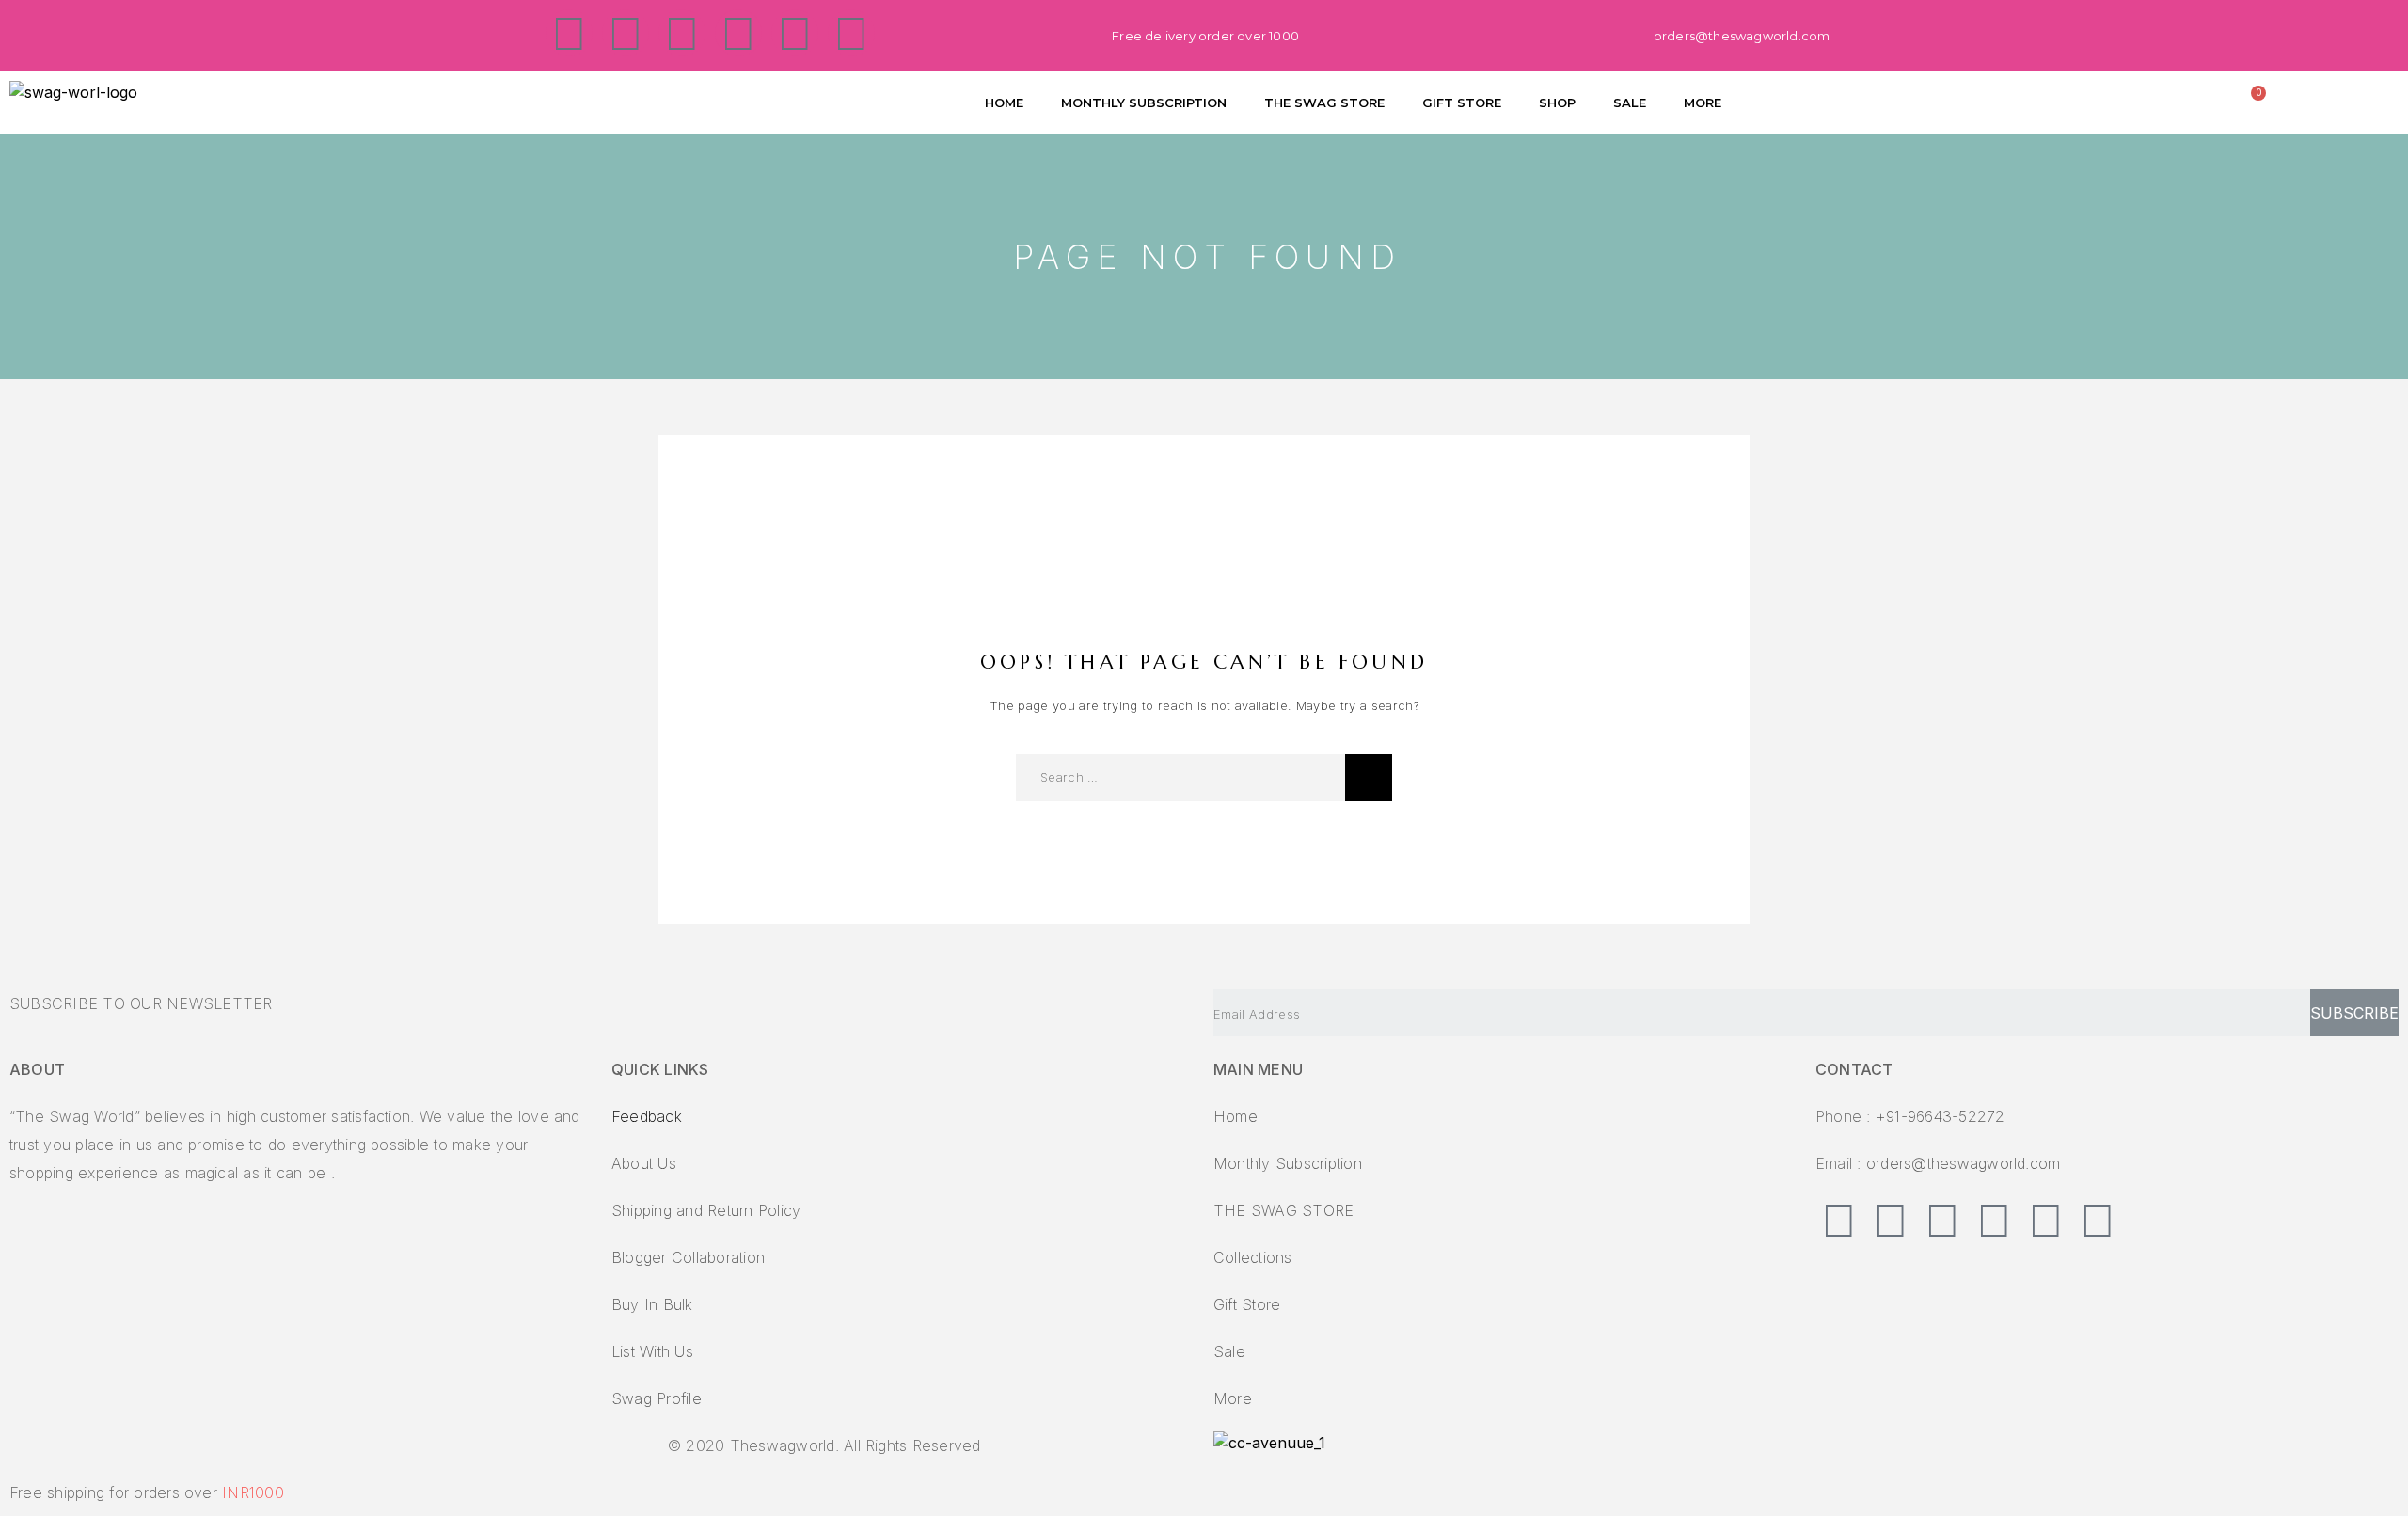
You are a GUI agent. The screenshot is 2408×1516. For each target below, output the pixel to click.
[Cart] (2254, 99)
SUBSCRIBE (2354, 1013)
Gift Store (1247, 1304)
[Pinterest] (682, 33)
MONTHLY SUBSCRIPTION (1144, 103)
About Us (644, 1163)
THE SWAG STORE (1324, 103)
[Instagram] (738, 33)
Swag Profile (657, 1398)
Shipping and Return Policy (706, 1210)
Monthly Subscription (1288, 1163)
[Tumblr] (795, 33)
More (1233, 1398)
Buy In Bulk (652, 1304)
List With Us (652, 1351)
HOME (1004, 103)
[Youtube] (851, 33)
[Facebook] (569, 33)
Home (1236, 1116)
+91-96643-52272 (1941, 1116)
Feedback (647, 1116)
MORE (1703, 103)
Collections (1253, 1257)
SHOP (1557, 103)
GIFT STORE (1462, 103)
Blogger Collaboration (688, 1257)
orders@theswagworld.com (1964, 1163)
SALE (1630, 103)
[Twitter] (626, 33)
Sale (1229, 1351)
